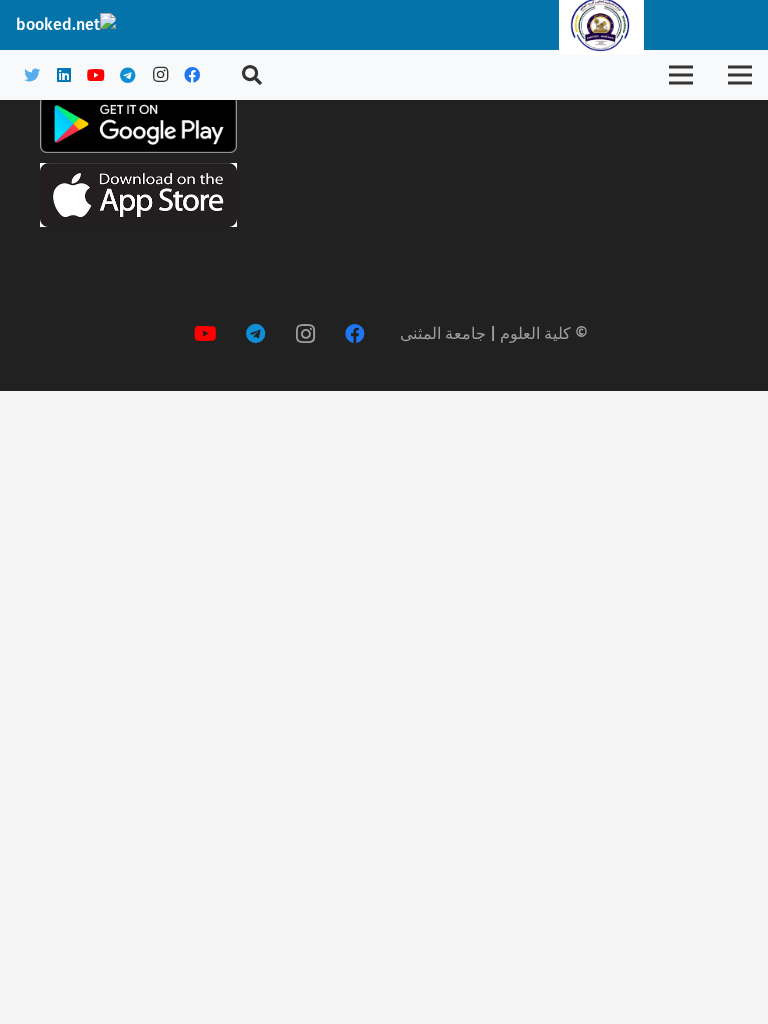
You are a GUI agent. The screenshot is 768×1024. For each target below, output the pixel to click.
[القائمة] (740, 75)
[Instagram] (160, 75)
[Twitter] (32, 75)
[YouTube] (96, 75)
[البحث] (252, 75)
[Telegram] (128, 75)
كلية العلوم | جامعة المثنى (485, 333)
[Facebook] (192, 75)
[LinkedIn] (64, 75)
